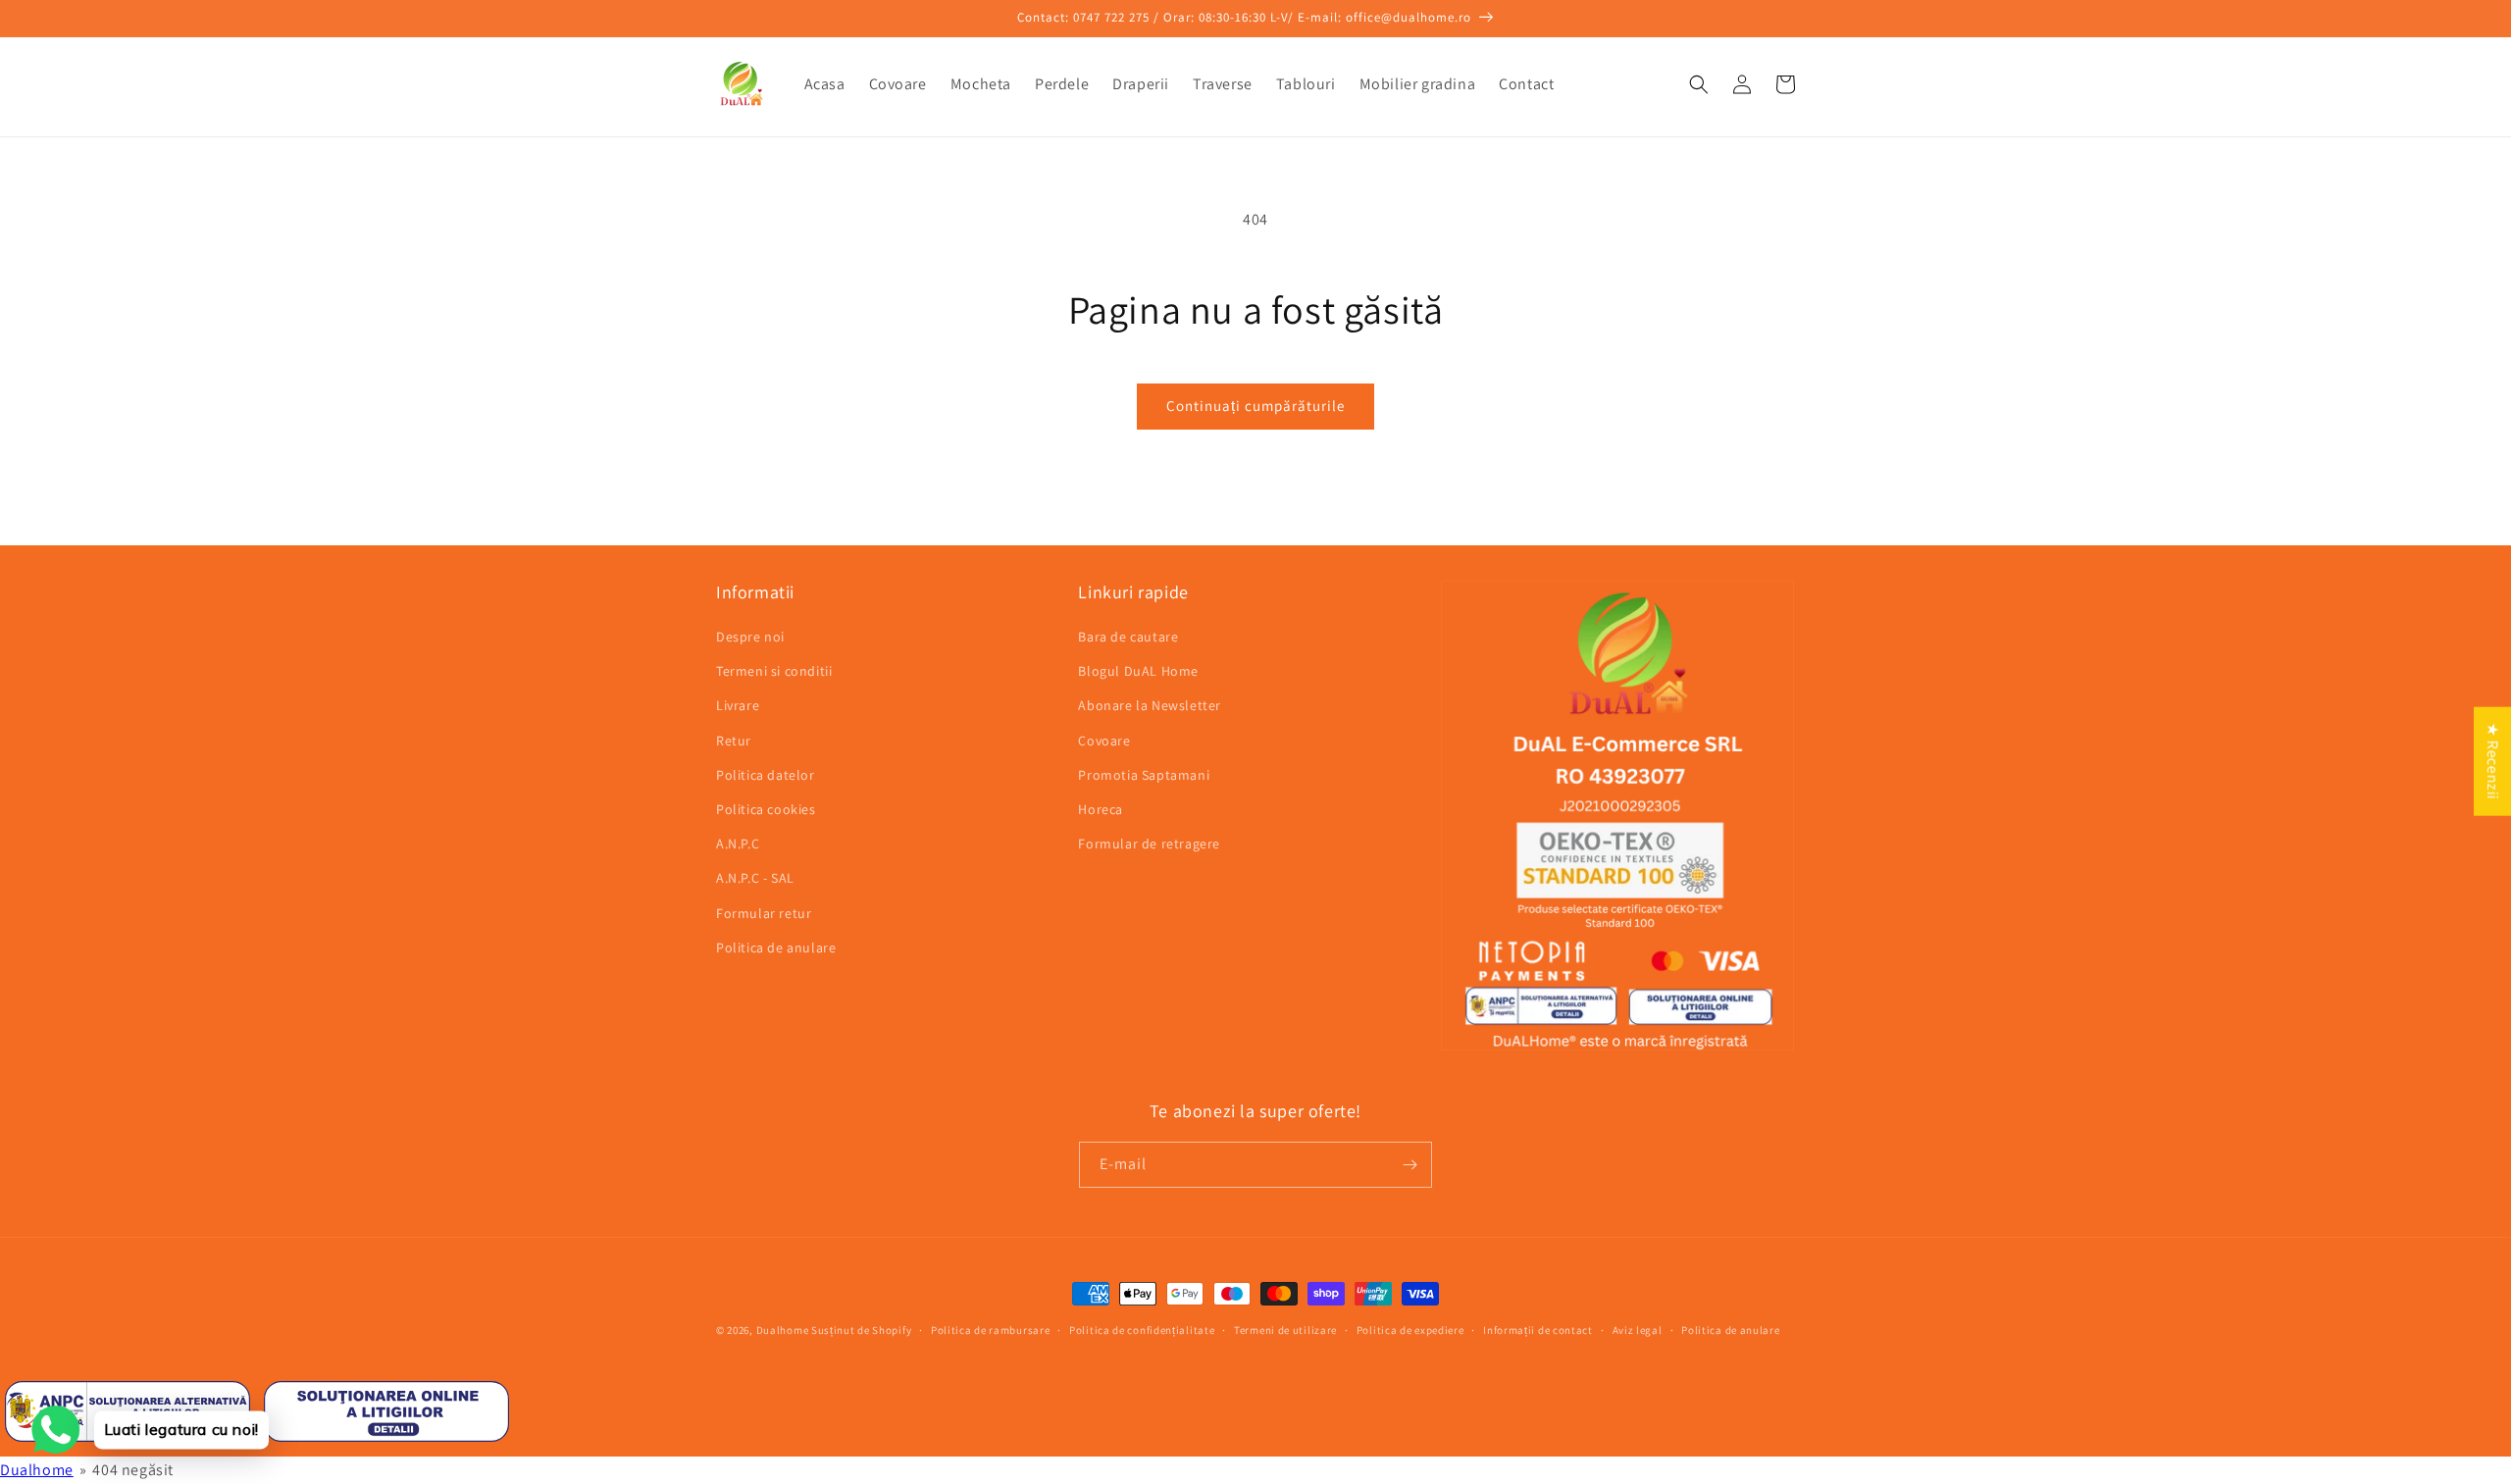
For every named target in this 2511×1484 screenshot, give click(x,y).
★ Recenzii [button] (2493, 761)
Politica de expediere (1410, 1330)
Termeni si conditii (774, 671)
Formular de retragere (1149, 844)
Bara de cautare (1128, 637)
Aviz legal (1638, 1330)
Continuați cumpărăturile (1255, 406)
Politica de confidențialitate (1142, 1330)
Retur (734, 741)
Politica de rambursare (990, 1330)
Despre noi (750, 637)
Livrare (738, 705)
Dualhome (783, 1330)
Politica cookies (766, 809)
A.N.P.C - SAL (755, 878)
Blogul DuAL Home (1138, 671)
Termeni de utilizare (1285, 1330)
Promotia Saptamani (1144, 775)
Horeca (1101, 809)
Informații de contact (1538, 1330)
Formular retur (764, 913)
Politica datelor (766, 775)
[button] (1699, 84)
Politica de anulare (776, 947)
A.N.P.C (738, 844)
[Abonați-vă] (1409, 1165)
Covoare (1104, 741)
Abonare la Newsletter (1150, 705)
